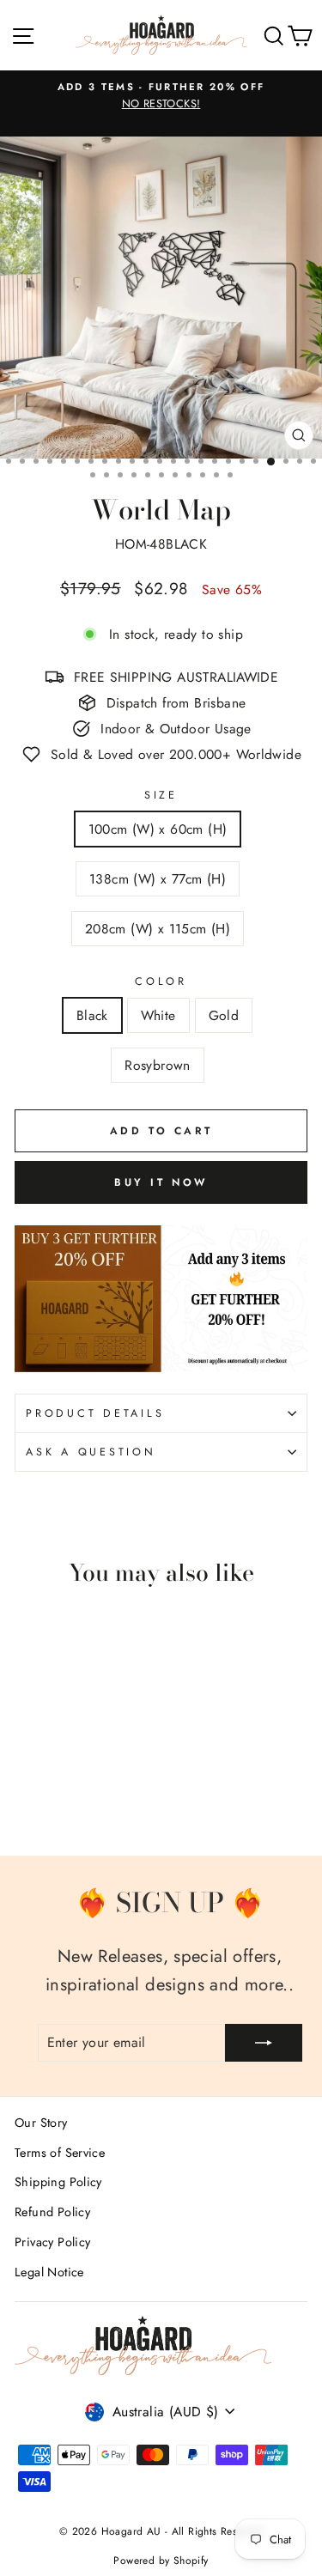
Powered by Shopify (161, 2561)
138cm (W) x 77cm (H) (158, 879)
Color (161, 981)
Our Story (41, 2123)
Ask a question (91, 1452)
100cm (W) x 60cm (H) (158, 829)
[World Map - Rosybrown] (84, 1795)
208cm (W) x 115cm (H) (158, 929)
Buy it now (161, 1182)
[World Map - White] (44, 1795)
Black (92, 1015)
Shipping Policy (58, 2182)
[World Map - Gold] (64, 1795)
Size (161, 795)
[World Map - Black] (24, 1795)
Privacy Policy (52, 2242)
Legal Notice (49, 2272)
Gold (224, 1015)
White (158, 1015)
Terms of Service (60, 2153)
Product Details (95, 1413)
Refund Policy (52, 2212)
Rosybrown (158, 1065)
